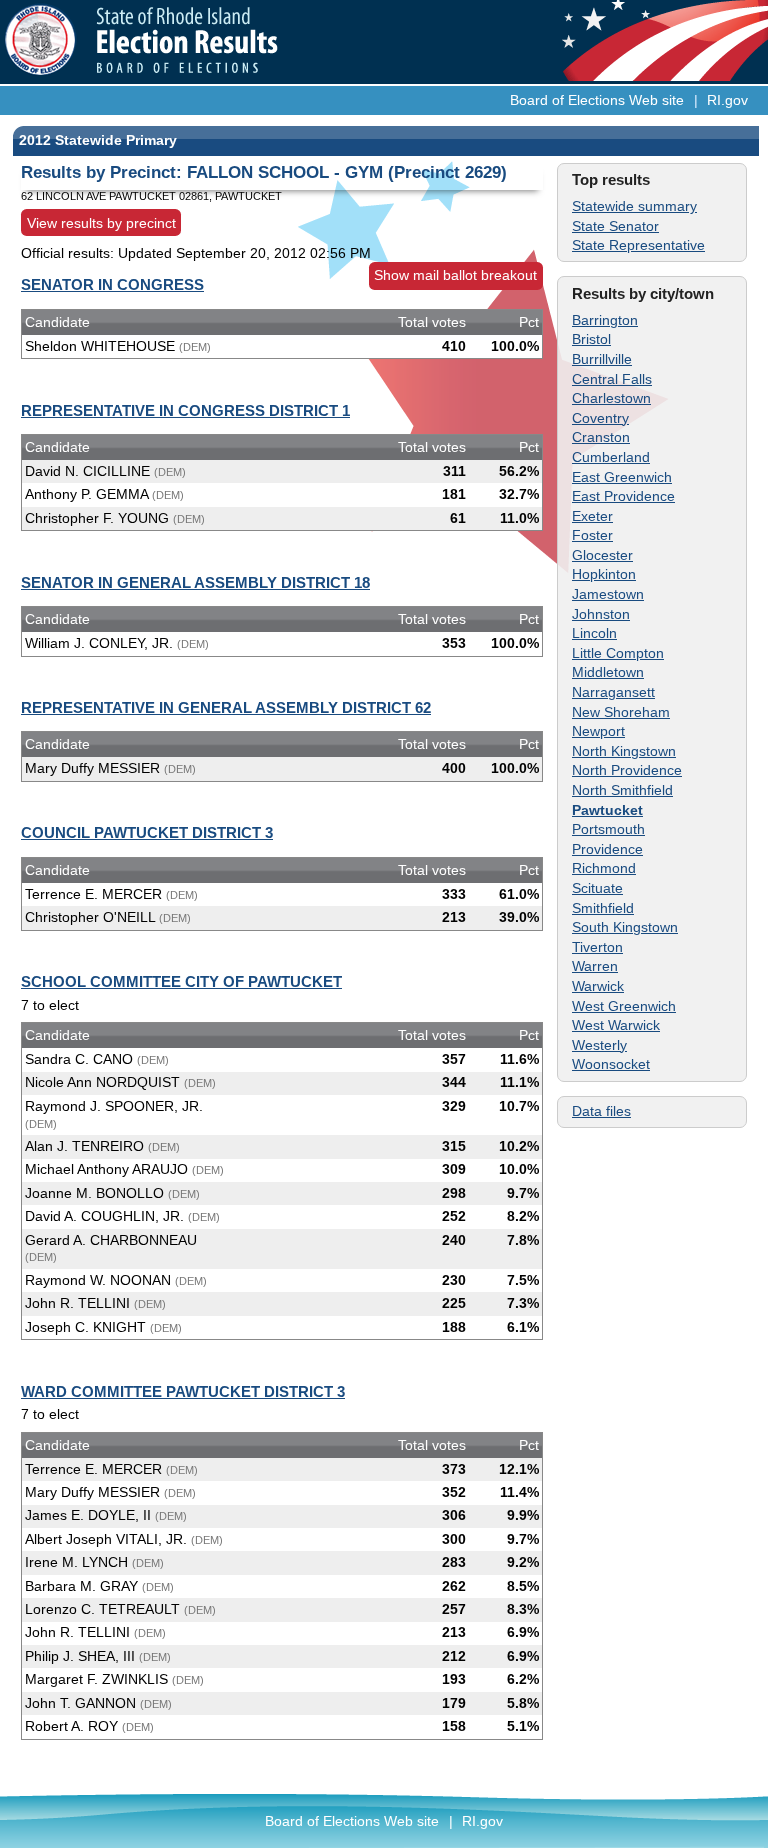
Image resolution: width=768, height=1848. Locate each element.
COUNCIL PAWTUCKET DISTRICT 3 (147, 832)
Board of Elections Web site (597, 100)
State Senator (615, 226)
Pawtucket (607, 810)
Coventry (600, 418)
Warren (595, 966)
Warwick (598, 986)
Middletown (608, 672)
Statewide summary (634, 206)
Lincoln (594, 633)
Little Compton (618, 653)
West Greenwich (624, 1006)
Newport (598, 731)
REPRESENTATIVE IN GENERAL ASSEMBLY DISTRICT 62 (226, 707)
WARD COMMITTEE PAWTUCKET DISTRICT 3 (183, 1391)
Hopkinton (604, 574)
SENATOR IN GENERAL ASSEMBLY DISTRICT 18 (195, 582)
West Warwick (616, 1025)
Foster (592, 535)
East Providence (623, 496)
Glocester (602, 555)
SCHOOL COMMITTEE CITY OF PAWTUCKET (181, 981)
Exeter (592, 516)
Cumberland (611, 457)
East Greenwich (622, 477)
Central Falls (612, 379)
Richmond (604, 868)
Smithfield (603, 908)
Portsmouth (608, 829)
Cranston (601, 437)
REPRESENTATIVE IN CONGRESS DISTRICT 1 (185, 410)
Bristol (591, 339)
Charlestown (611, 398)
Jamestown (608, 594)
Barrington (605, 320)
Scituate (597, 888)
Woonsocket (611, 1064)
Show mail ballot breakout (455, 275)
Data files (601, 1111)
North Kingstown (624, 751)
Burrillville (602, 359)
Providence (607, 849)
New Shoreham (621, 712)
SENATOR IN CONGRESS (112, 284)
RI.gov (727, 100)
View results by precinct (101, 222)
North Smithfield (622, 790)
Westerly (599, 1045)
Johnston (601, 614)
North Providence (627, 770)
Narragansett (613, 692)
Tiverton (597, 947)
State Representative (638, 245)
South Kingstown (625, 927)
